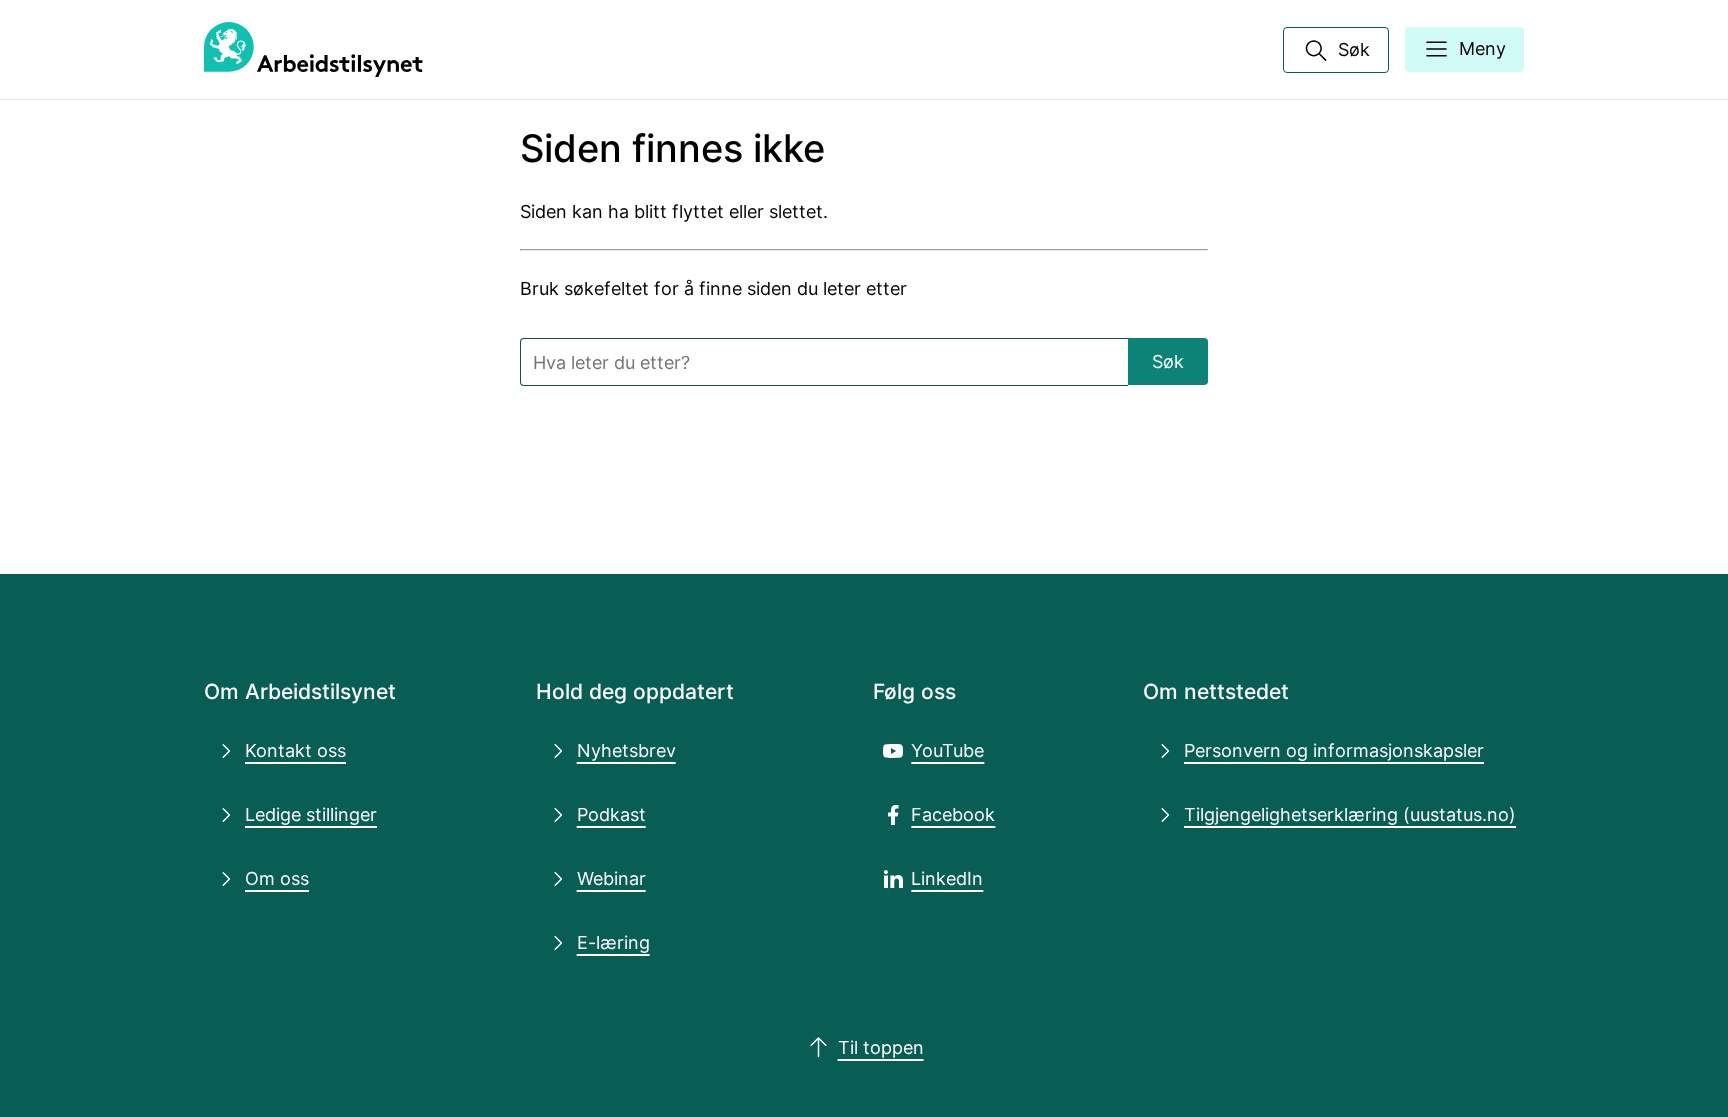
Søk (1168, 361)
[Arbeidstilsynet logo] (313, 50)
